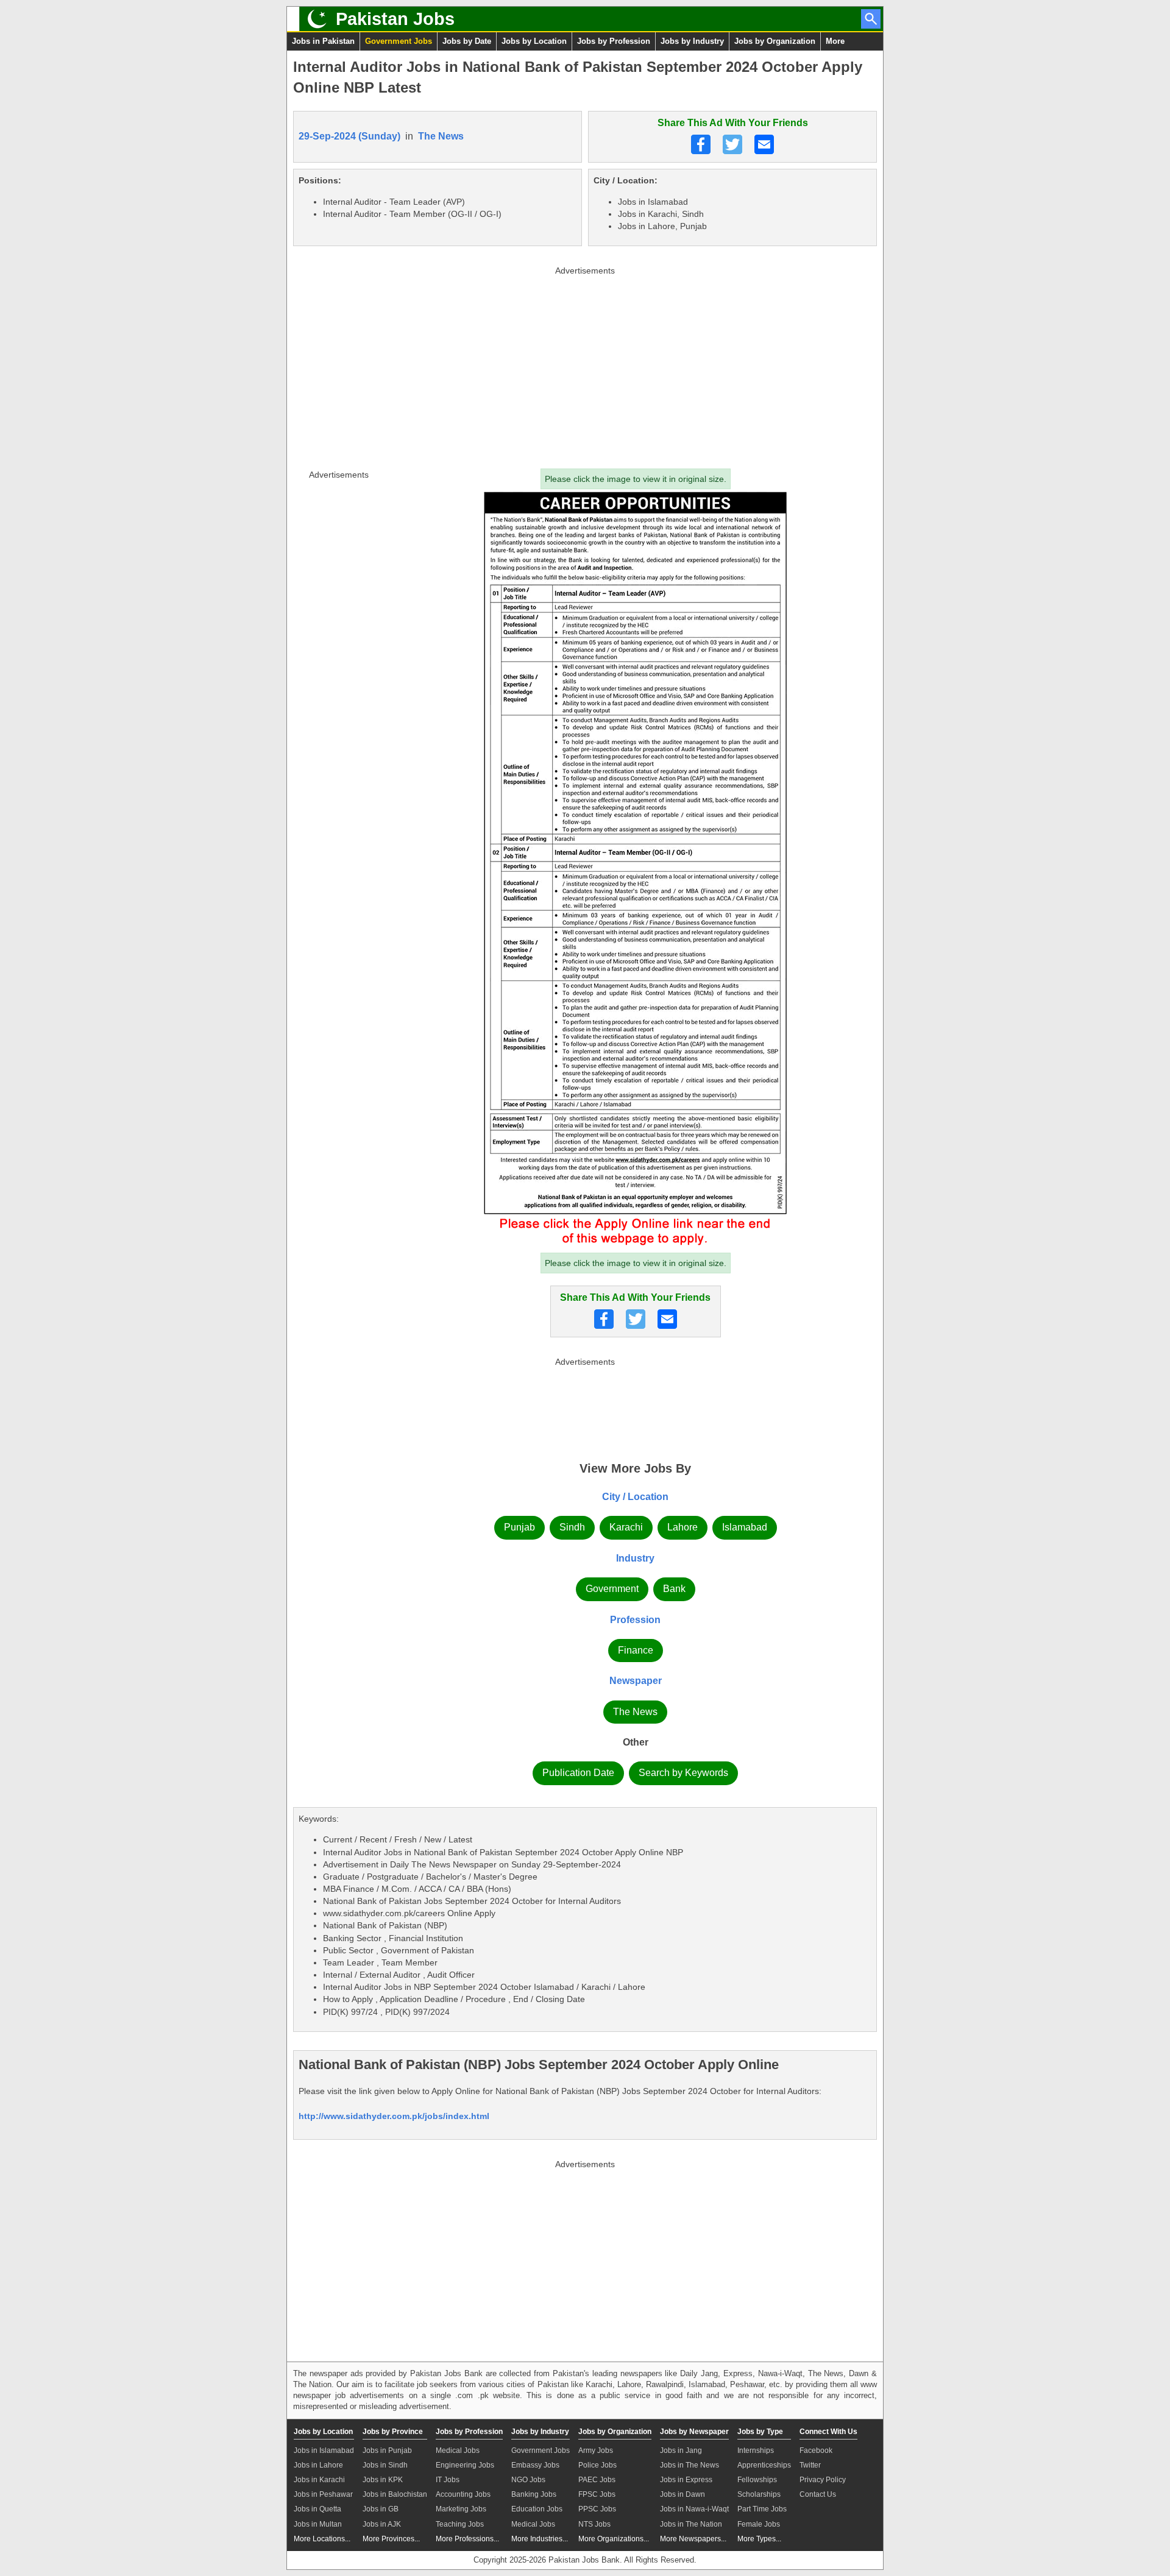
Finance (636, 1650)
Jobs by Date (467, 41)
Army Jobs (596, 2450)
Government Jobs (399, 41)
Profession (635, 1620)
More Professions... (467, 2539)
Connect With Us (828, 2432)
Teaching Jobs (460, 2524)
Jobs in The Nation (691, 2524)
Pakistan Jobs (395, 19)
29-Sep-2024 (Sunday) (349, 136)
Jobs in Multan (318, 2524)
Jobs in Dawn (682, 2494)
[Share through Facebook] (701, 144)
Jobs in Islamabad (324, 2450)
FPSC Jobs (597, 2494)
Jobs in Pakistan (323, 41)
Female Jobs (759, 2524)
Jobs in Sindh (385, 2465)
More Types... (759, 2539)
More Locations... (322, 2539)
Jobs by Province (393, 2432)
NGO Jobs (528, 2480)
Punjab (519, 1527)
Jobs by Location (534, 41)
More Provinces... (391, 2539)
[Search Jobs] (871, 19)
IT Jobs (448, 2480)
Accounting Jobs (463, 2494)
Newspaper (636, 1681)
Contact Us (818, 2494)
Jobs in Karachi (319, 2480)
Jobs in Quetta (317, 2509)
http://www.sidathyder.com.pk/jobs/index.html (394, 2116)
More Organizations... (614, 2539)
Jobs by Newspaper (694, 2432)
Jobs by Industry (692, 41)
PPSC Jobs (597, 2509)
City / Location (635, 1497)
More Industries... (540, 2539)
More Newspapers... (693, 2539)
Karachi (626, 1527)
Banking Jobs (534, 2494)
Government (612, 1589)
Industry (635, 1558)
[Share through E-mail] (764, 144)
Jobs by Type (760, 2432)
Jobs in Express (686, 2480)
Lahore (682, 1527)
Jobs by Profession (614, 41)
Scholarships (759, 2494)
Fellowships (757, 2480)
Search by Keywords (683, 1773)
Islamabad (745, 1527)
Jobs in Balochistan (395, 2494)
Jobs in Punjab (387, 2450)
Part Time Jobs (762, 2509)
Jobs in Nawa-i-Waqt (694, 2509)
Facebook (816, 2450)
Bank (674, 1589)
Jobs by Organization (775, 41)
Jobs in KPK (383, 2480)
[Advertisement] (585, 365)
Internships (756, 2450)
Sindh (572, 1527)
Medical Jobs (458, 2450)
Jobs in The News (690, 2465)
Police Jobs (597, 2465)
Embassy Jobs (535, 2465)
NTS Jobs (594, 2524)
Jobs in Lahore (318, 2465)
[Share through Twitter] (732, 144)
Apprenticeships (764, 2465)
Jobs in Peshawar (323, 2494)
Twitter (810, 2465)
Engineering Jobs (465, 2465)
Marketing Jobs (461, 2509)
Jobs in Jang (681, 2450)
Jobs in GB (381, 2509)
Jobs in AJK (382, 2524)
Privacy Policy (823, 2480)
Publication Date (578, 1773)
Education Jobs (537, 2509)
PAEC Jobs (597, 2480)
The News (441, 136)
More (835, 41)
